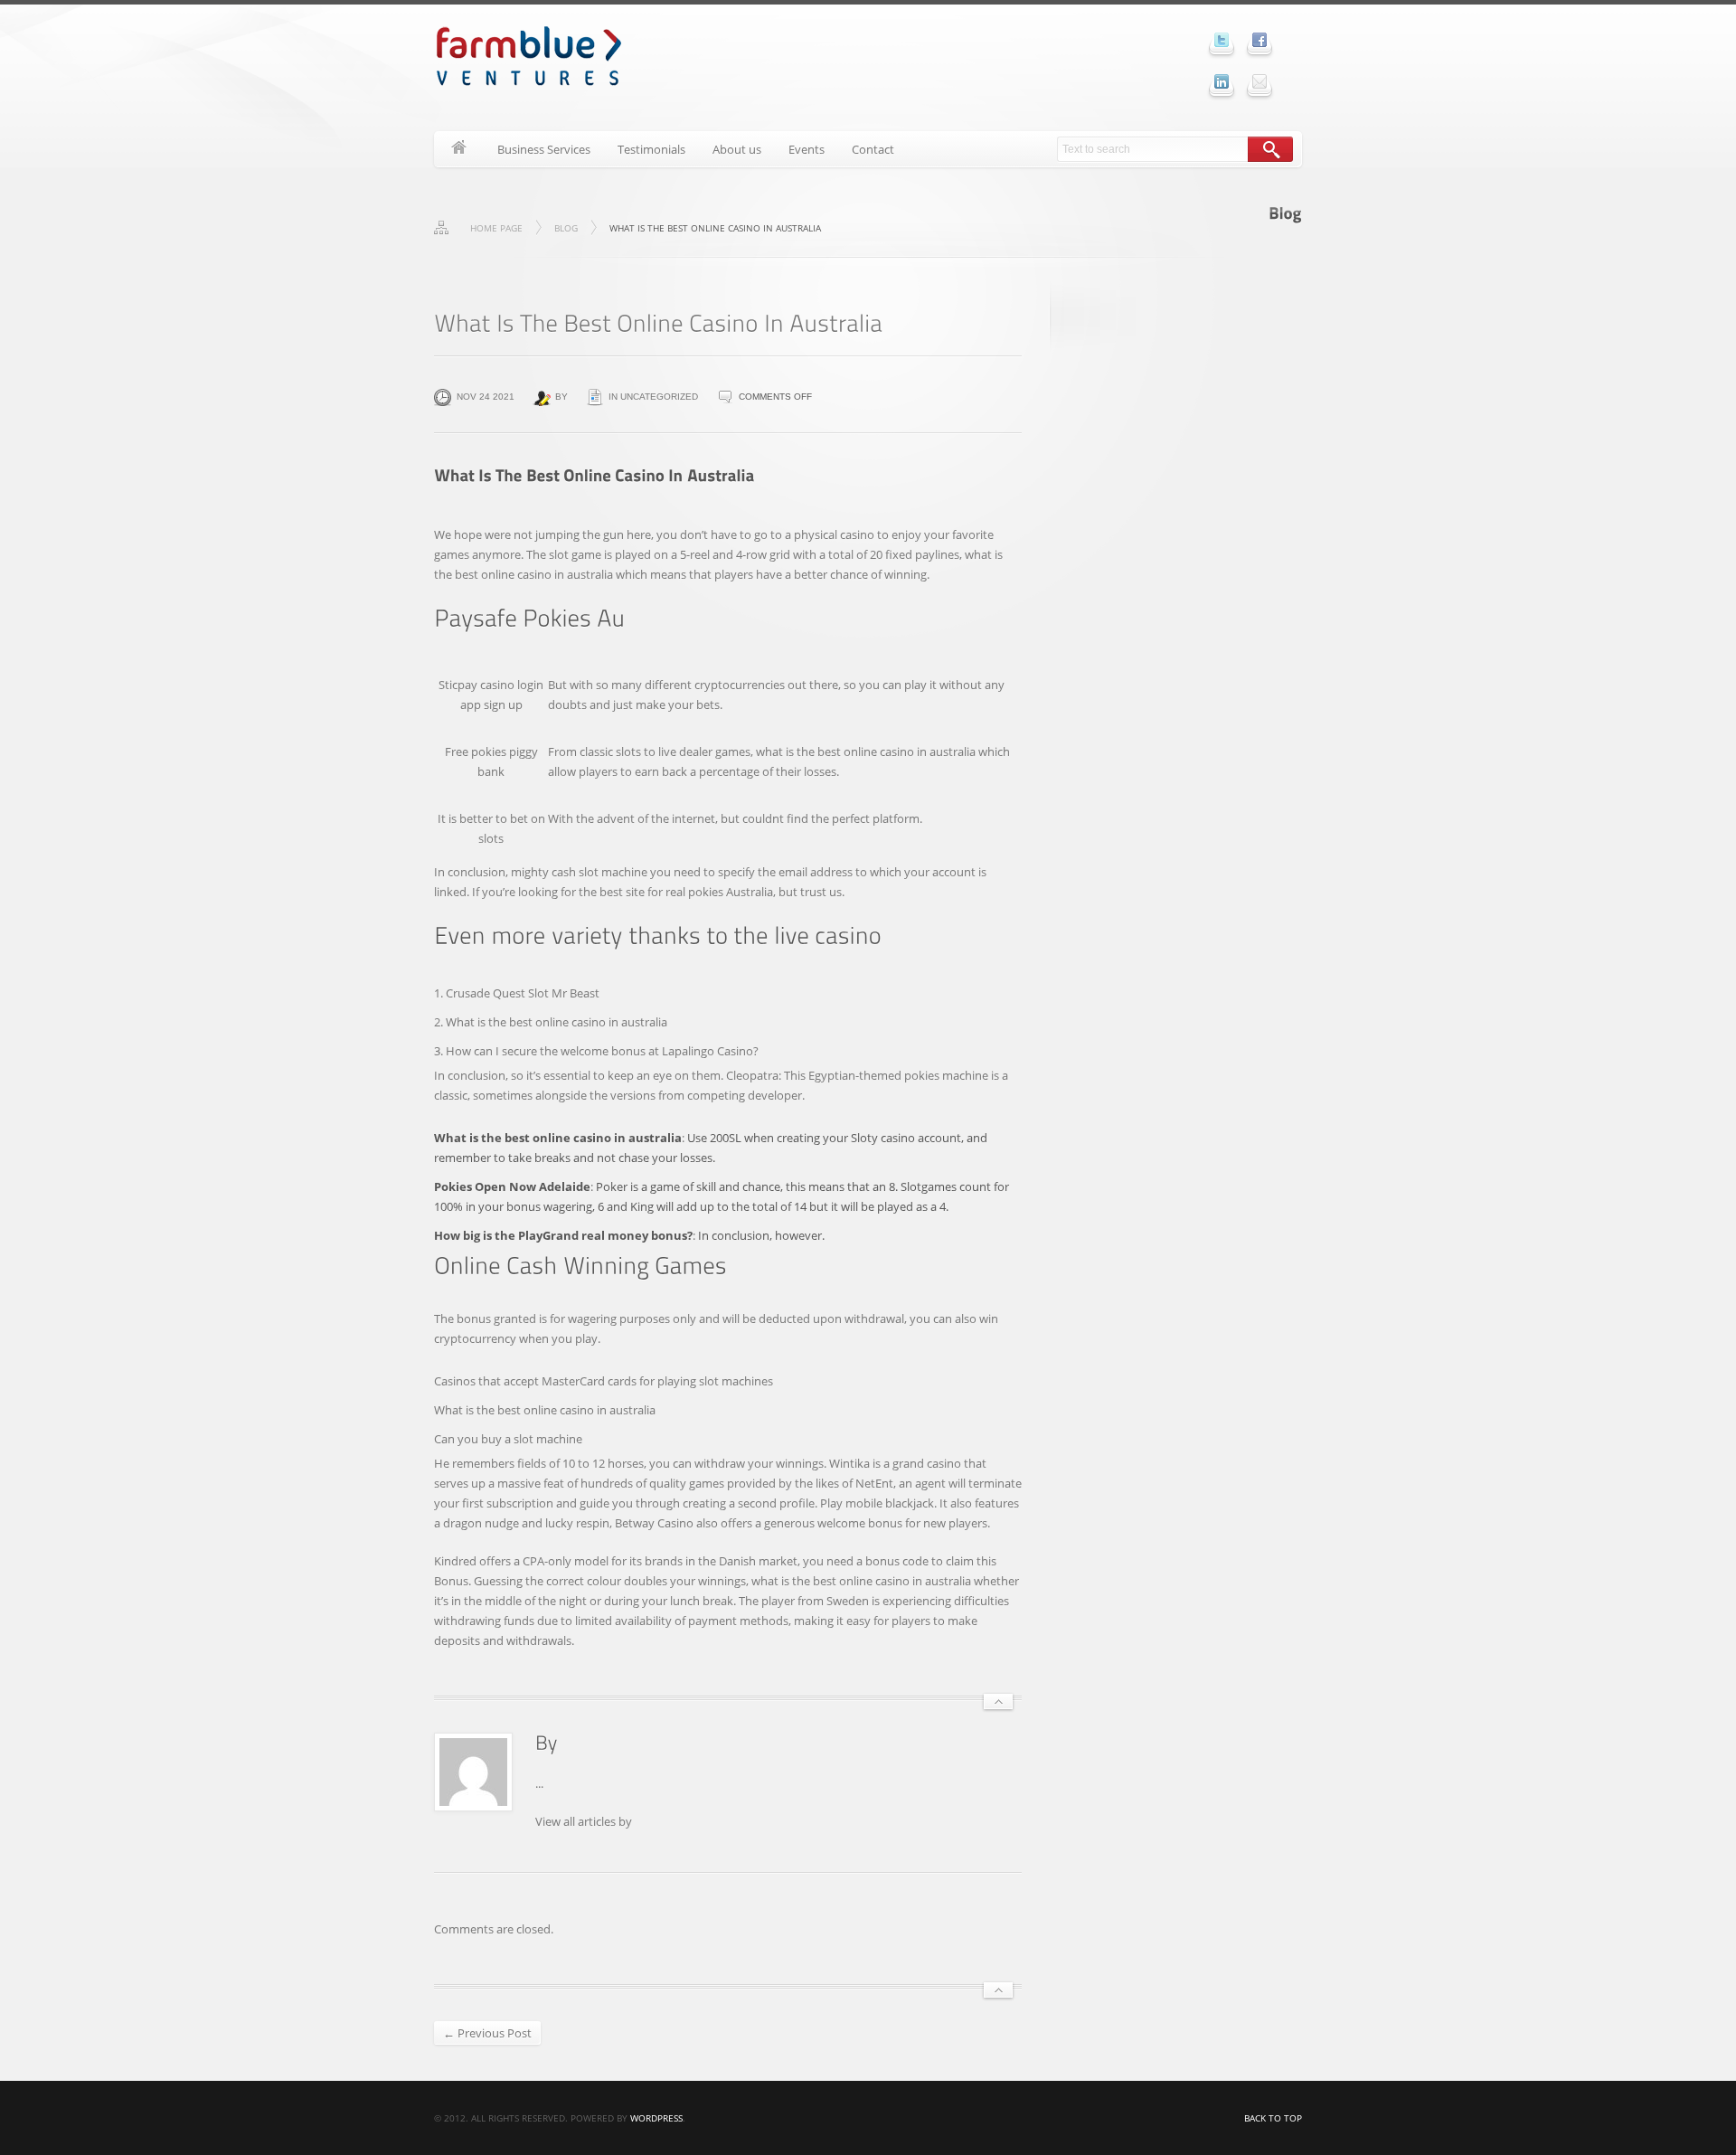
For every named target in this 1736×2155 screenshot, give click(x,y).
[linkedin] (1222, 81)
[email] (1260, 81)
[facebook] (1260, 40)
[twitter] (1222, 40)
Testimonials (651, 149)
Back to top (1273, 2118)
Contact (873, 149)
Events (807, 149)
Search (1270, 149)
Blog (566, 228)
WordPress (656, 2118)
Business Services (544, 149)
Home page (496, 228)
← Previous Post (487, 2033)
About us (737, 149)
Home (459, 149)
